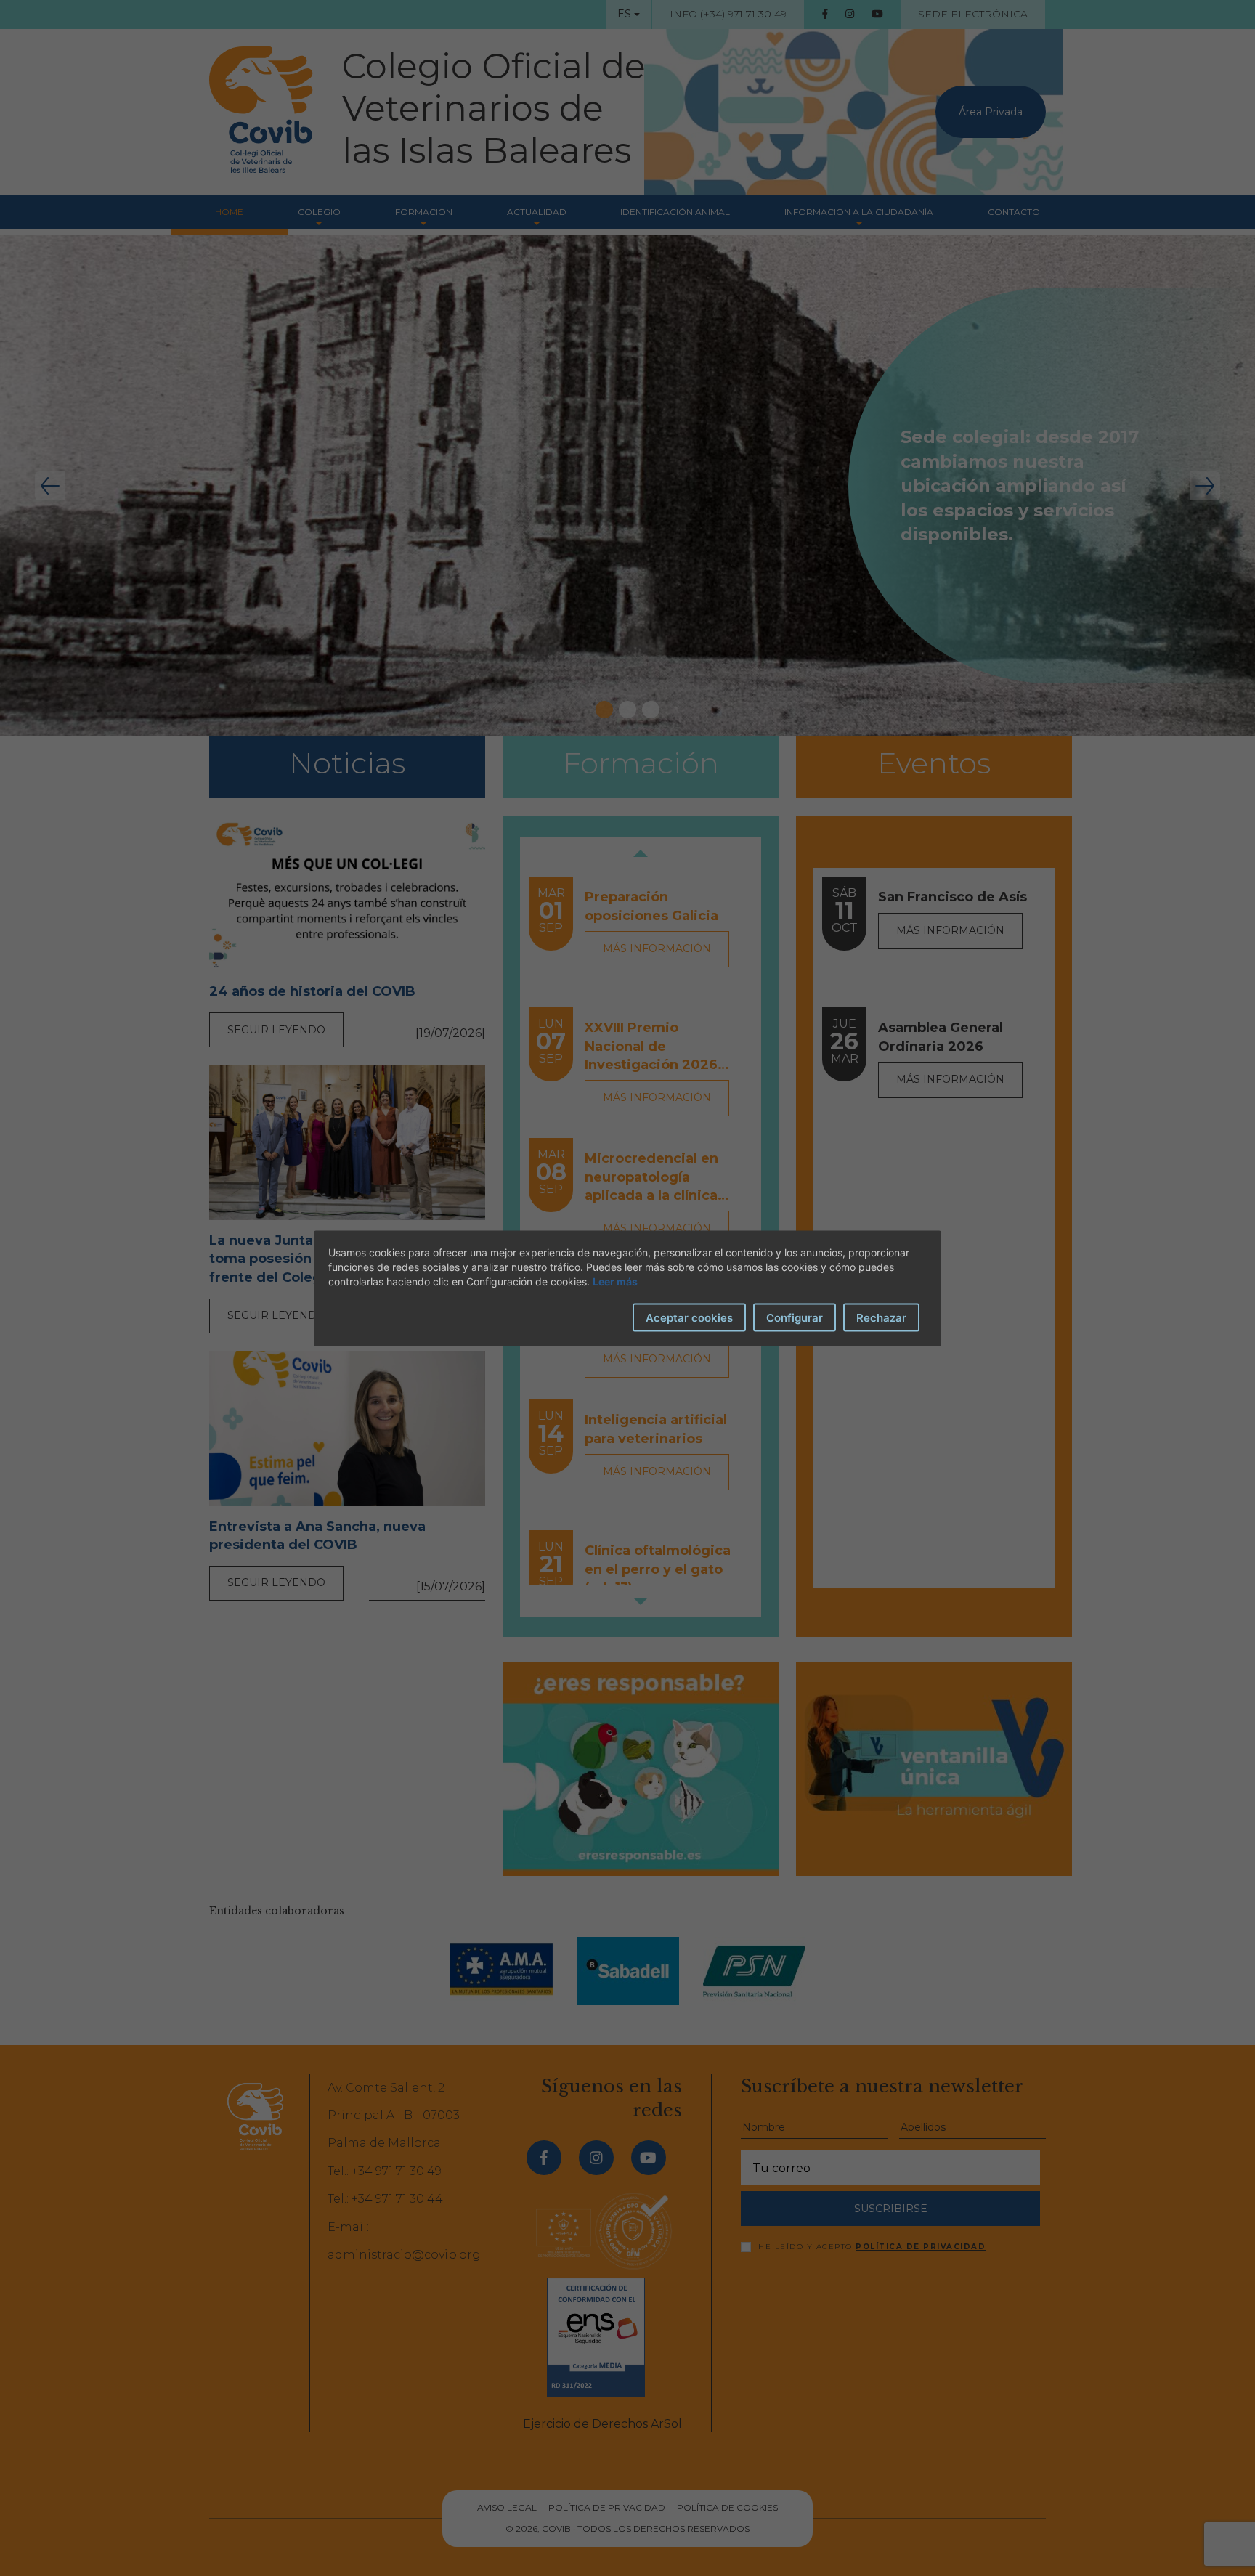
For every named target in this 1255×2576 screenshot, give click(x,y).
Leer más (615, 1281)
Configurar (795, 1317)
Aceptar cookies (689, 1317)
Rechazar (881, 1317)
